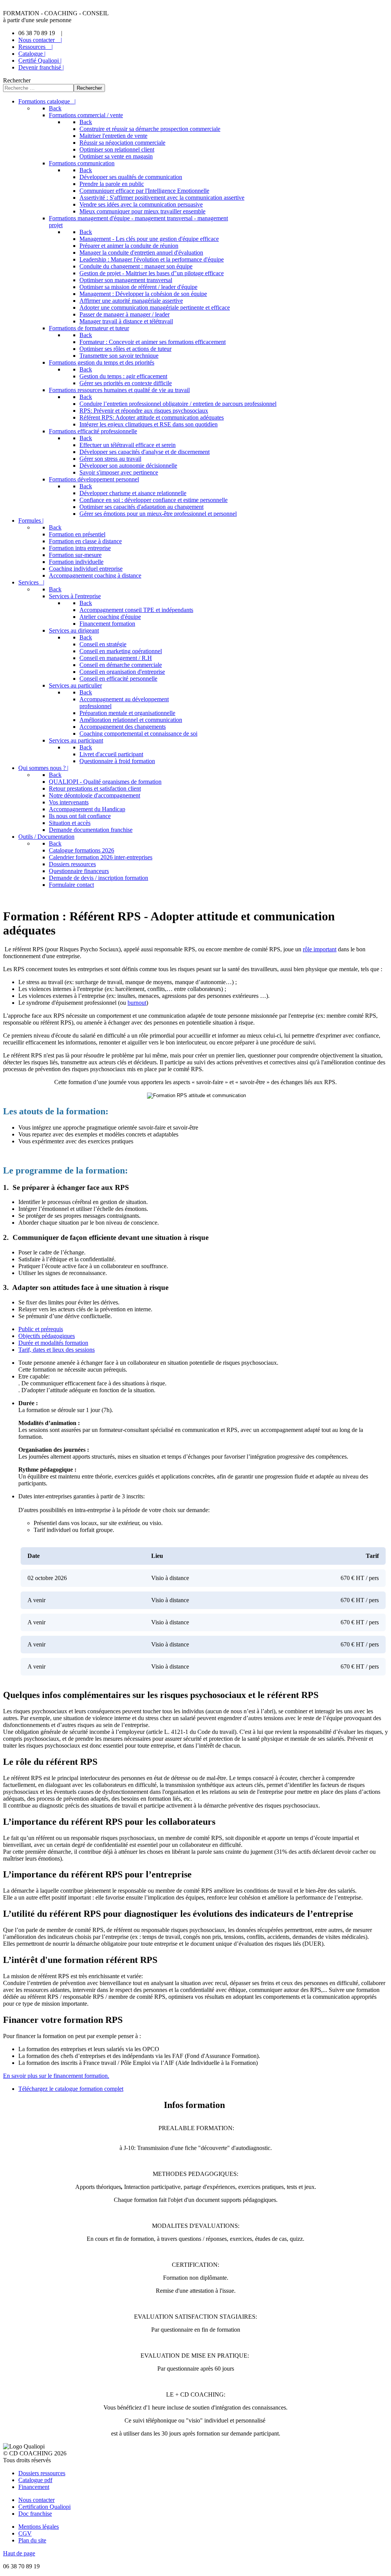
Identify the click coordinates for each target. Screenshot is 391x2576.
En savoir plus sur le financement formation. (56, 2076)
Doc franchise (35, 2514)
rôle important (320, 949)
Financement (34, 2487)
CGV (25, 2533)
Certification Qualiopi (44, 2507)
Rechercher (17, 80)
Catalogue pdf (35, 2480)
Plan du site (32, 2540)
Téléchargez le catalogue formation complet (71, 2089)
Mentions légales (39, 2527)
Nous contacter (36, 2500)
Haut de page (19, 2553)
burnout (137, 1003)
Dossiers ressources (42, 2473)
